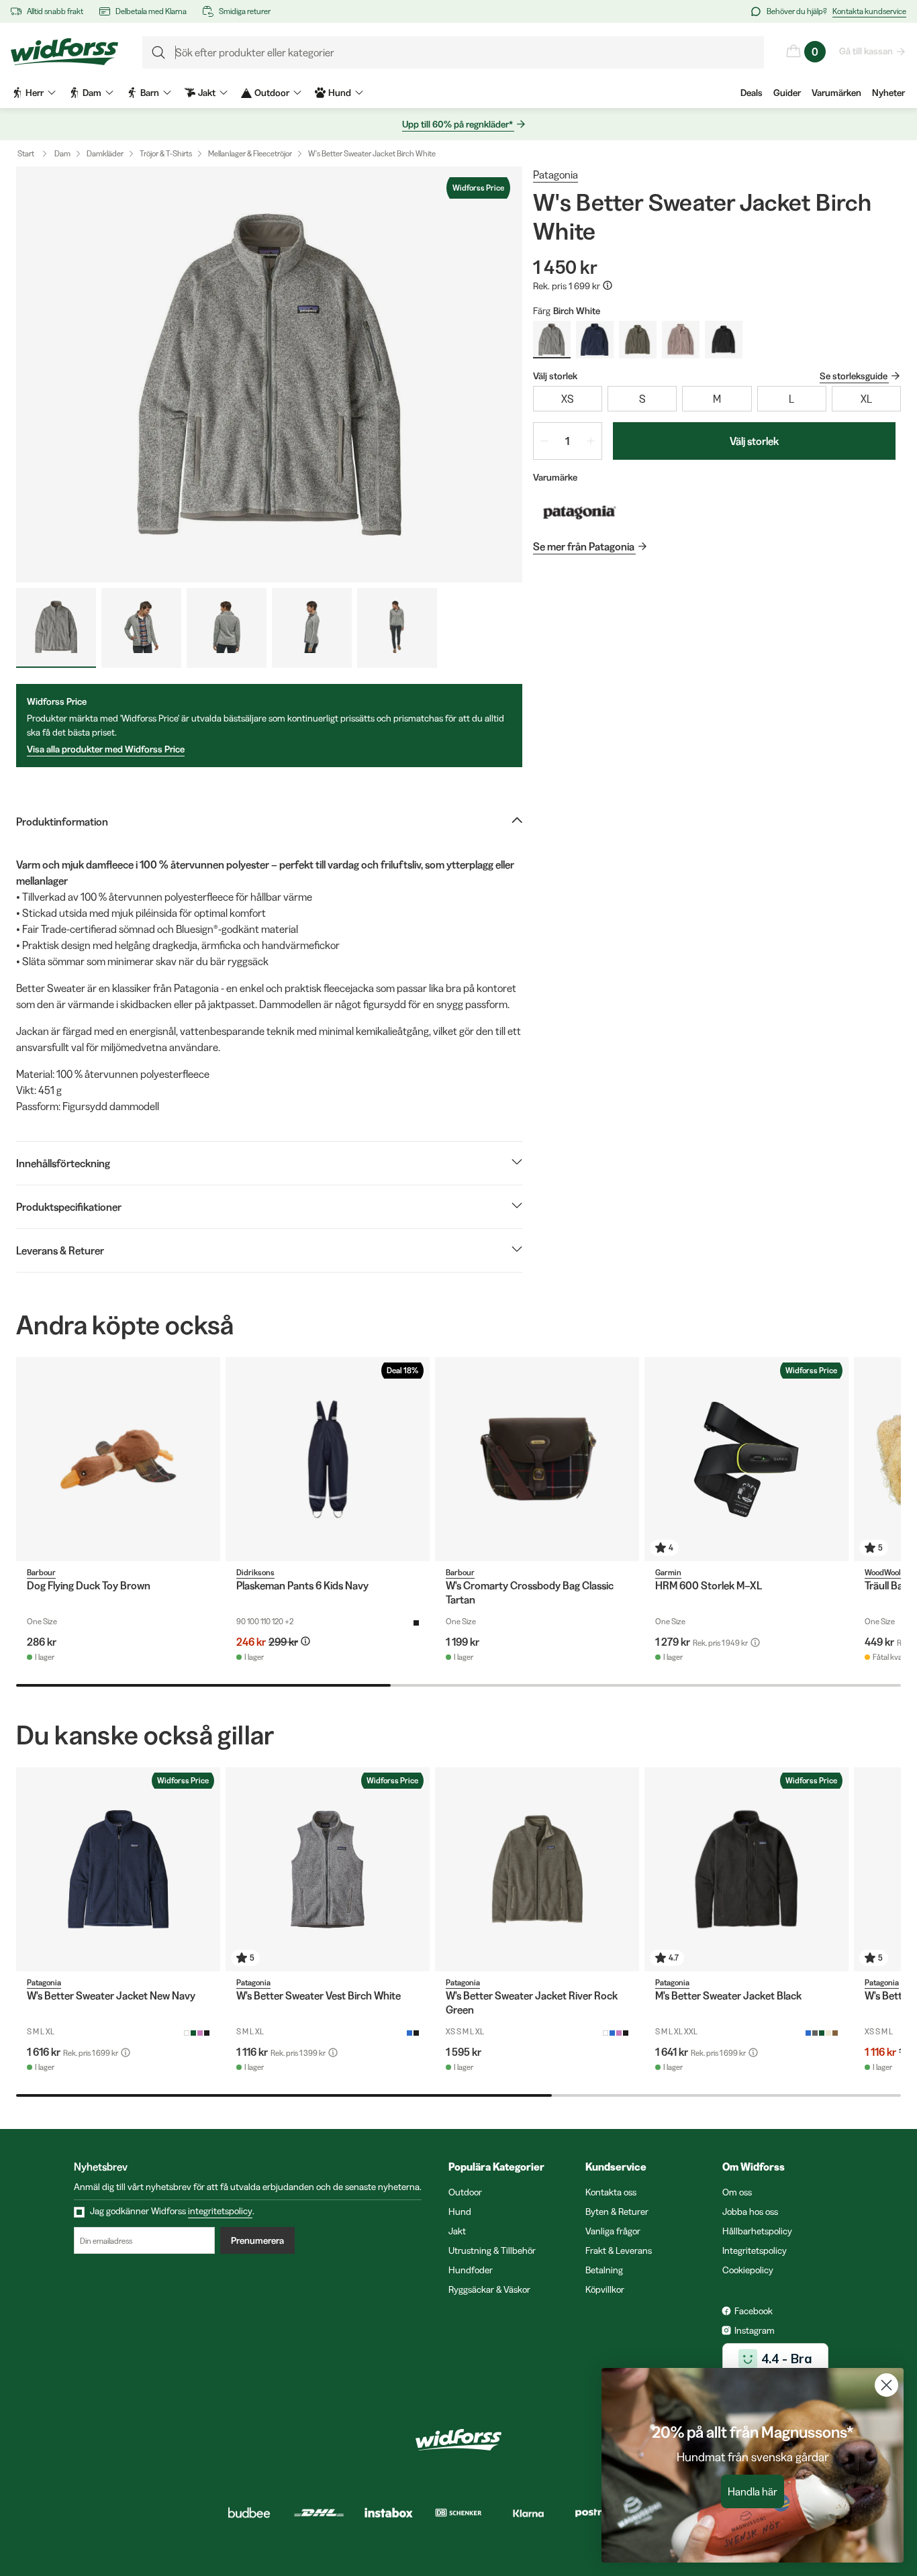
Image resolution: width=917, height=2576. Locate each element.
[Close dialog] (886, 2385)
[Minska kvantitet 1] (544, 441)
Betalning (604, 2270)
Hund (460, 2212)
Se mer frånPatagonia (584, 546)
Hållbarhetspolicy (757, 2231)
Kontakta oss (611, 2192)
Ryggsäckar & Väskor (489, 2289)
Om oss (737, 2192)
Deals (752, 93)
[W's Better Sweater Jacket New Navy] (118, 1869)
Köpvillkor (605, 2289)
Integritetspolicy (755, 2250)
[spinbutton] (568, 441)
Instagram (755, 2330)
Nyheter (888, 93)
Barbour (41, 1572)
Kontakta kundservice (869, 11)
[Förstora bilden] (269, 375)
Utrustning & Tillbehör (492, 2250)
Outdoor (465, 2192)
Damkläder (105, 153)
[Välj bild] (56, 628)
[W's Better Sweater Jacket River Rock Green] (537, 1869)
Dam (62, 153)
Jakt (457, 2231)
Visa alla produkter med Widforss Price (106, 749)
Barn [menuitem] (150, 93)
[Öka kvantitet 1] (591, 441)
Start (26, 153)
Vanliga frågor (613, 2231)
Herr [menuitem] (35, 93)
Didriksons (255, 1572)
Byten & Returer (617, 2212)
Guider (787, 93)
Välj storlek (754, 441)
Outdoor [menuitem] (272, 93)
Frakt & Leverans (619, 2250)
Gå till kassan (866, 51)
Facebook (754, 2311)
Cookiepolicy (748, 2270)
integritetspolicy (220, 2211)
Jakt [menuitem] (207, 93)
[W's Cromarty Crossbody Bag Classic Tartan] (537, 1459)
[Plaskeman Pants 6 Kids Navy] (328, 1459)
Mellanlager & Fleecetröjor (250, 153)
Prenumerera (257, 2240)
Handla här (753, 2491)
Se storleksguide (854, 376)
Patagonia (556, 175)
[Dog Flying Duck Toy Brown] (118, 1459)
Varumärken (836, 93)
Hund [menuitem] (340, 93)
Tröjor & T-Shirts (166, 153)
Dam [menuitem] (92, 93)
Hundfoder (471, 2270)
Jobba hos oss (750, 2212)
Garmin (668, 1572)
